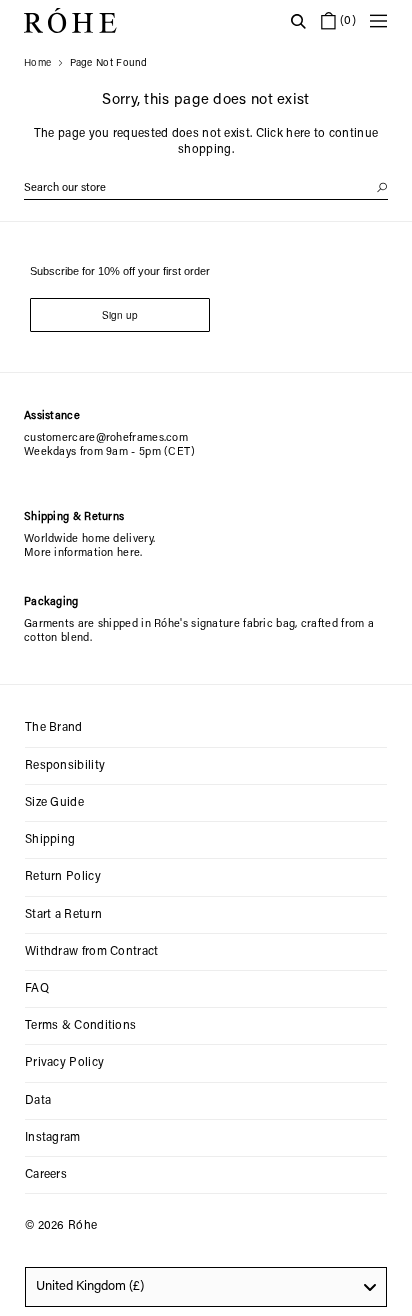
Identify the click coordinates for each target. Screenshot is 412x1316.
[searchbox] (206, 188)
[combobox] (206, 1287)
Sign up (120, 315)
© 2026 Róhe (61, 1226)
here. (130, 553)
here (298, 134)
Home (37, 64)
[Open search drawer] (298, 21)
